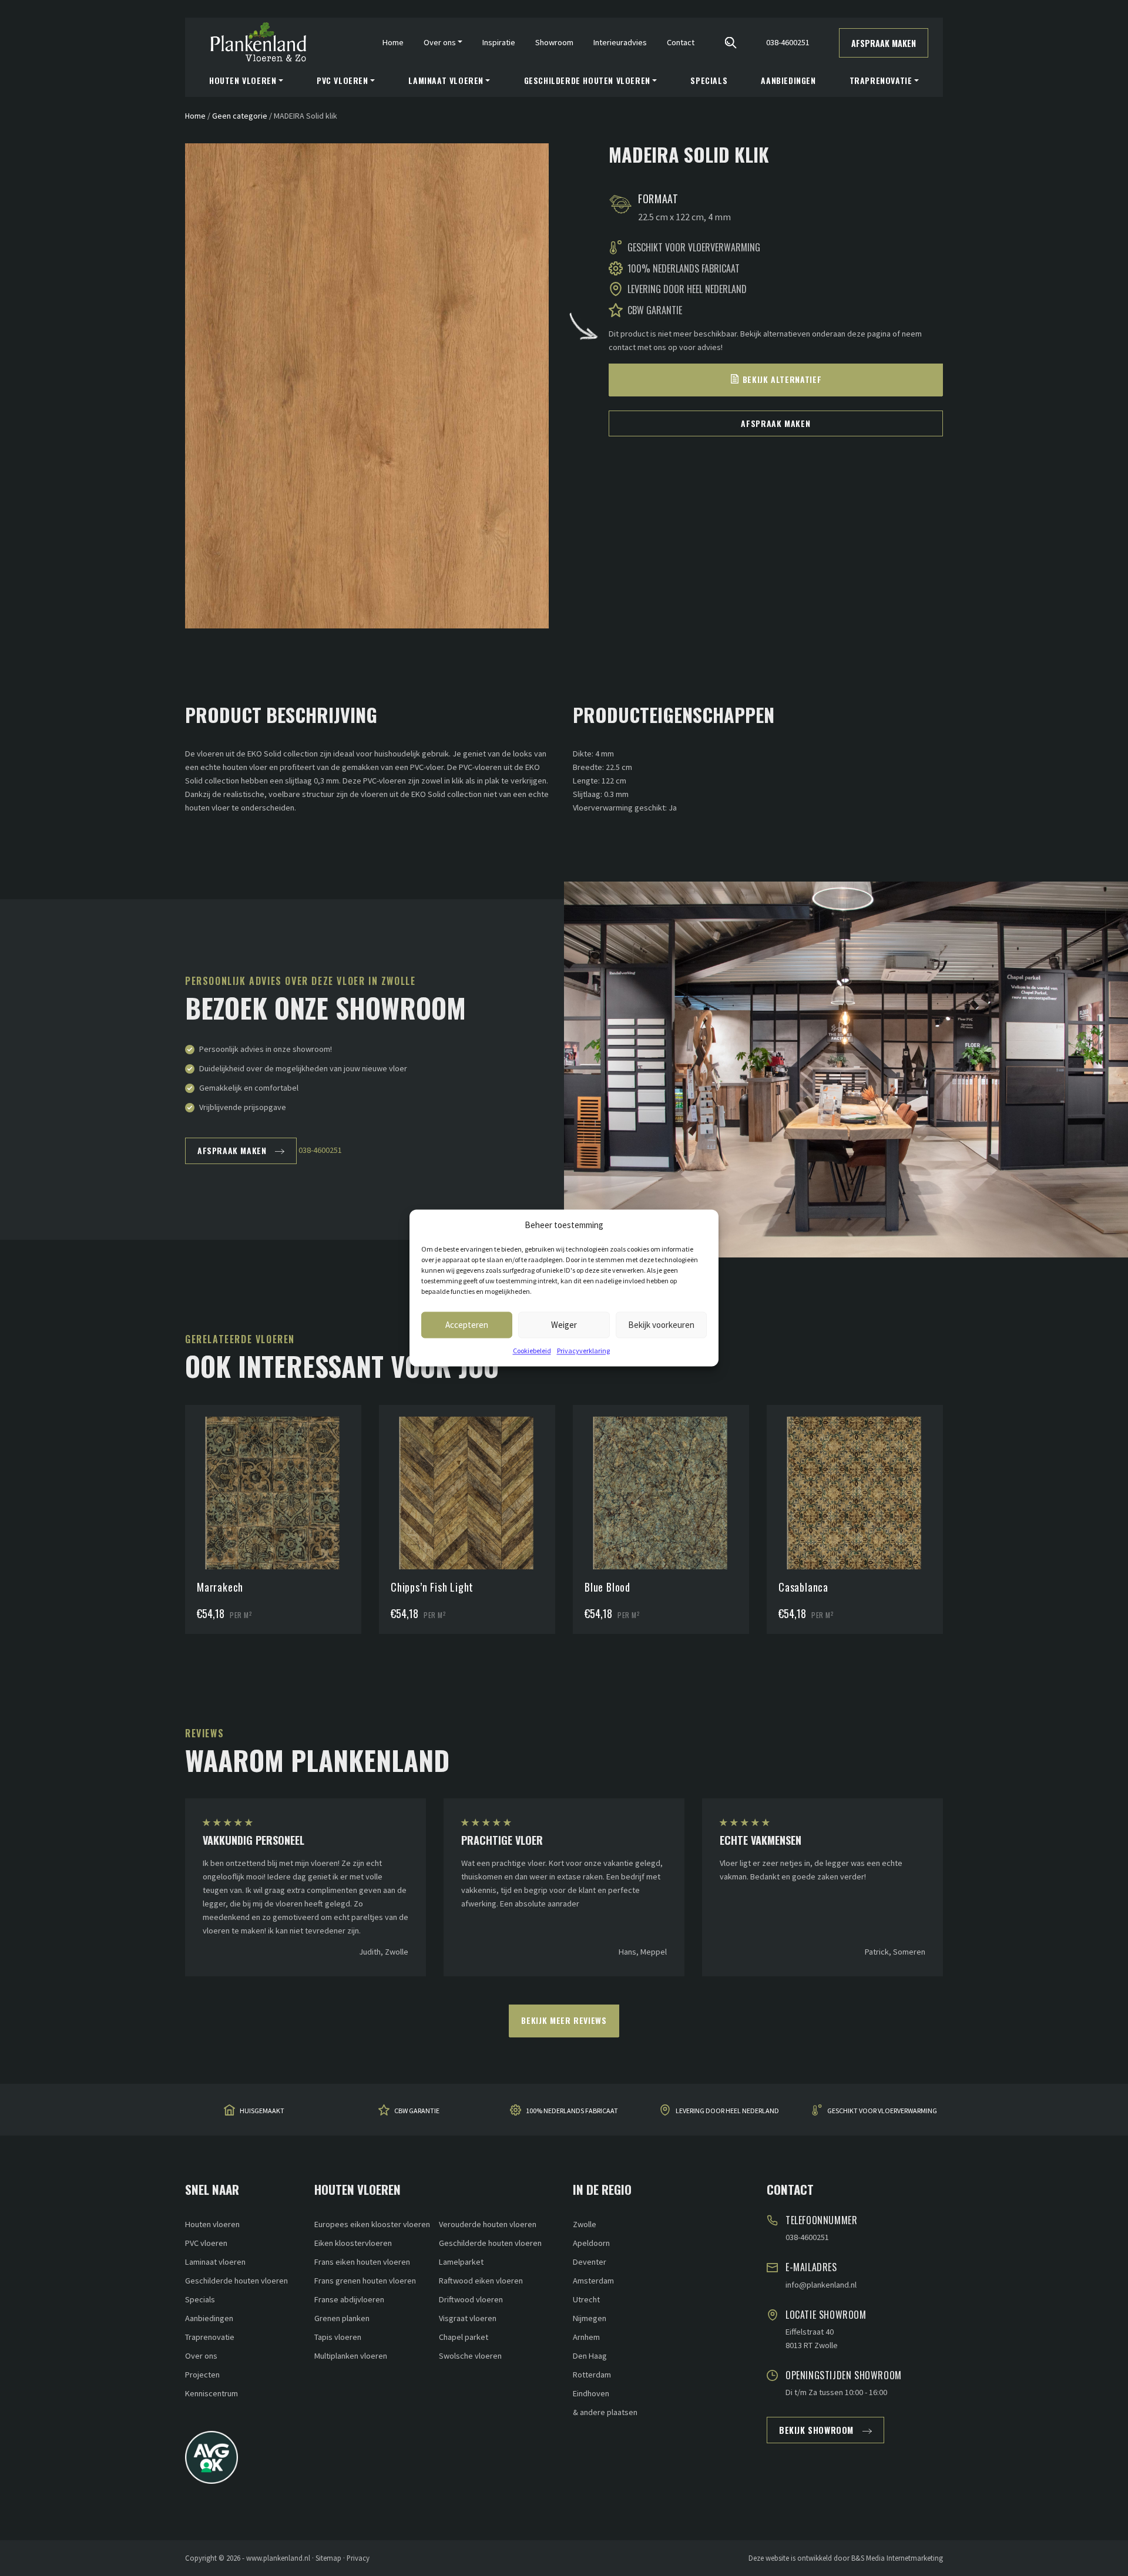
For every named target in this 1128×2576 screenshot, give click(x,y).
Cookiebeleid (532, 1351)
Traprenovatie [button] (881, 80)
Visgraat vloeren (468, 2318)
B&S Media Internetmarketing (897, 2558)
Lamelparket (461, 2262)
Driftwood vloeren (471, 2299)
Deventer (590, 2262)
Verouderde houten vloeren (488, 2224)
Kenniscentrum (211, 2393)
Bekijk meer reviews (564, 2020)
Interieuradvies (620, 42)
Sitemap (328, 2558)
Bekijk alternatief (782, 379)
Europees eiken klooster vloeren (372, 2224)
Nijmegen (590, 2318)
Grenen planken (342, 2318)
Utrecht (586, 2299)
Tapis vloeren (338, 2337)
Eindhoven (591, 2393)
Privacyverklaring (583, 1351)
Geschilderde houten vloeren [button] (587, 80)
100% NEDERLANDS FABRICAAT (572, 2111)
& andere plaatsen (605, 2412)
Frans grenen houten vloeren (365, 2281)
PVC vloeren (206, 2243)
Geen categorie (240, 116)
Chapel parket (464, 2337)
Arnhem (586, 2337)
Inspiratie (499, 42)
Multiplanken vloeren (351, 2356)
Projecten (202, 2375)
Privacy (358, 2558)
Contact (681, 42)
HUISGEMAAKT (262, 2111)
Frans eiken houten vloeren (362, 2262)
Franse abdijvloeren (349, 2299)
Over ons (201, 2356)
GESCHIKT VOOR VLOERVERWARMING (882, 2111)
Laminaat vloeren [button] (446, 80)
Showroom (554, 42)
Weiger (564, 1325)
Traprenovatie (210, 2337)
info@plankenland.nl (821, 2285)
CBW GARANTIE (417, 2111)
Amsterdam (593, 2281)
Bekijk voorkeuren (661, 1325)
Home (393, 42)
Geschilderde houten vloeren (236, 2281)
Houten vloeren (212, 2224)
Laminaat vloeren (215, 2262)
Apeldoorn (591, 2243)
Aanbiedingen (788, 80)
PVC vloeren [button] (343, 80)
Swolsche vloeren (470, 2356)
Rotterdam (592, 2375)
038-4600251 (788, 42)
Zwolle (585, 2224)
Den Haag (590, 2356)
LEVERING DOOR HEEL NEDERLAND (727, 2111)
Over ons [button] (440, 42)
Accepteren (467, 1325)
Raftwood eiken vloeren (481, 2281)
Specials (709, 80)
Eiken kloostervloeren (353, 2243)
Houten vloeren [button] (243, 80)
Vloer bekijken (279, 1464)
